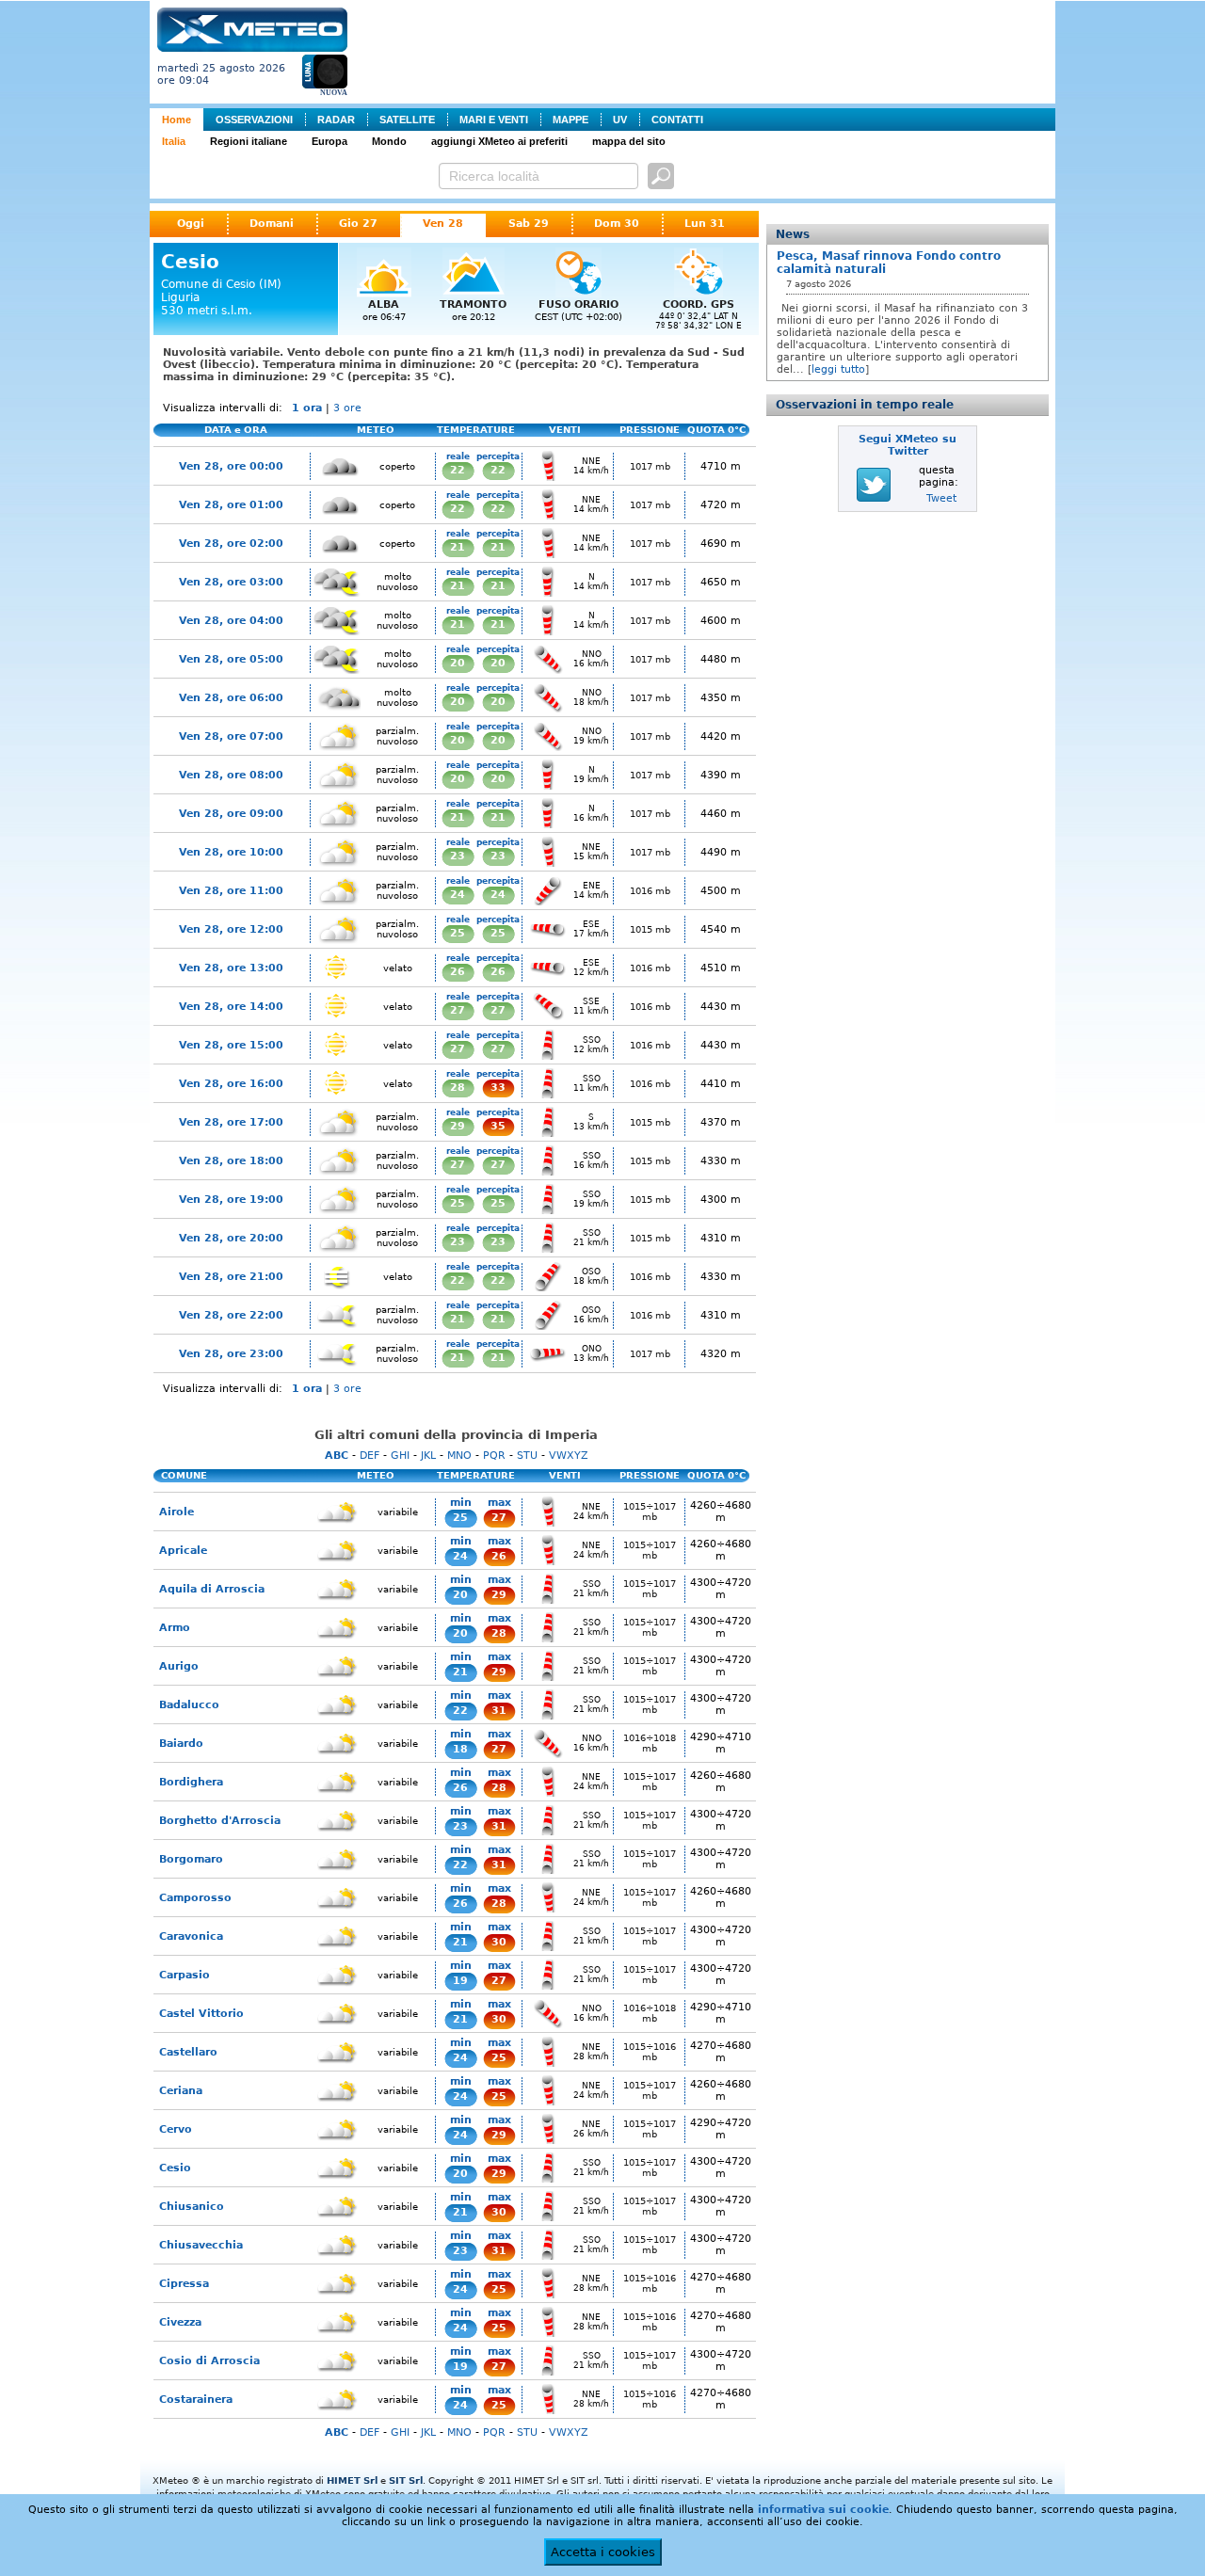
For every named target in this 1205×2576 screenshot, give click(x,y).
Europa (329, 141)
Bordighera (191, 1782)
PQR (494, 1456)
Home (177, 120)
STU (527, 1456)
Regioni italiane (249, 141)
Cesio (175, 2168)
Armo (175, 1628)
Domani (272, 224)
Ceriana (181, 2091)
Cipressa (184, 2284)
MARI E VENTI (494, 120)
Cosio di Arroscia (209, 2361)
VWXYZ (569, 1456)
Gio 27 (358, 224)
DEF (370, 1456)
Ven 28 (443, 224)
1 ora (307, 408)
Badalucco (189, 1705)
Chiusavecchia (201, 2245)
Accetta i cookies (603, 2552)
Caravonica (191, 1936)
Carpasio (185, 1975)
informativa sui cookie (823, 2510)
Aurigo (179, 1666)
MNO (459, 1456)
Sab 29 (529, 224)
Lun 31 (705, 224)
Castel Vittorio (201, 2014)
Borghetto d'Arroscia (220, 1821)
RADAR (336, 120)
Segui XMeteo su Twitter (908, 445)
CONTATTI (677, 120)
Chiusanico (192, 2207)
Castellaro (188, 2052)
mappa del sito (629, 141)
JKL (428, 1456)
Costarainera (196, 2400)
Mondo (389, 141)
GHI (400, 1456)
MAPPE (570, 120)
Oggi (191, 224)
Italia (174, 141)
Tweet (941, 498)
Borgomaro (191, 1859)
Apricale (183, 1551)
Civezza (180, 2322)
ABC (337, 1456)
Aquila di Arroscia (212, 1589)
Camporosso (195, 1898)
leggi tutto (838, 369)
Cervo (176, 2129)
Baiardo (181, 1744)
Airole (177, 1512)
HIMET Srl (352, 2480)
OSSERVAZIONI (254, 120)
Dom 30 (617, 224)
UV (620, 120)
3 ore (347, 408)
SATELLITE (407, 120)
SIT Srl (406, 2480)
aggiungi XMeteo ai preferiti (499, 141)
